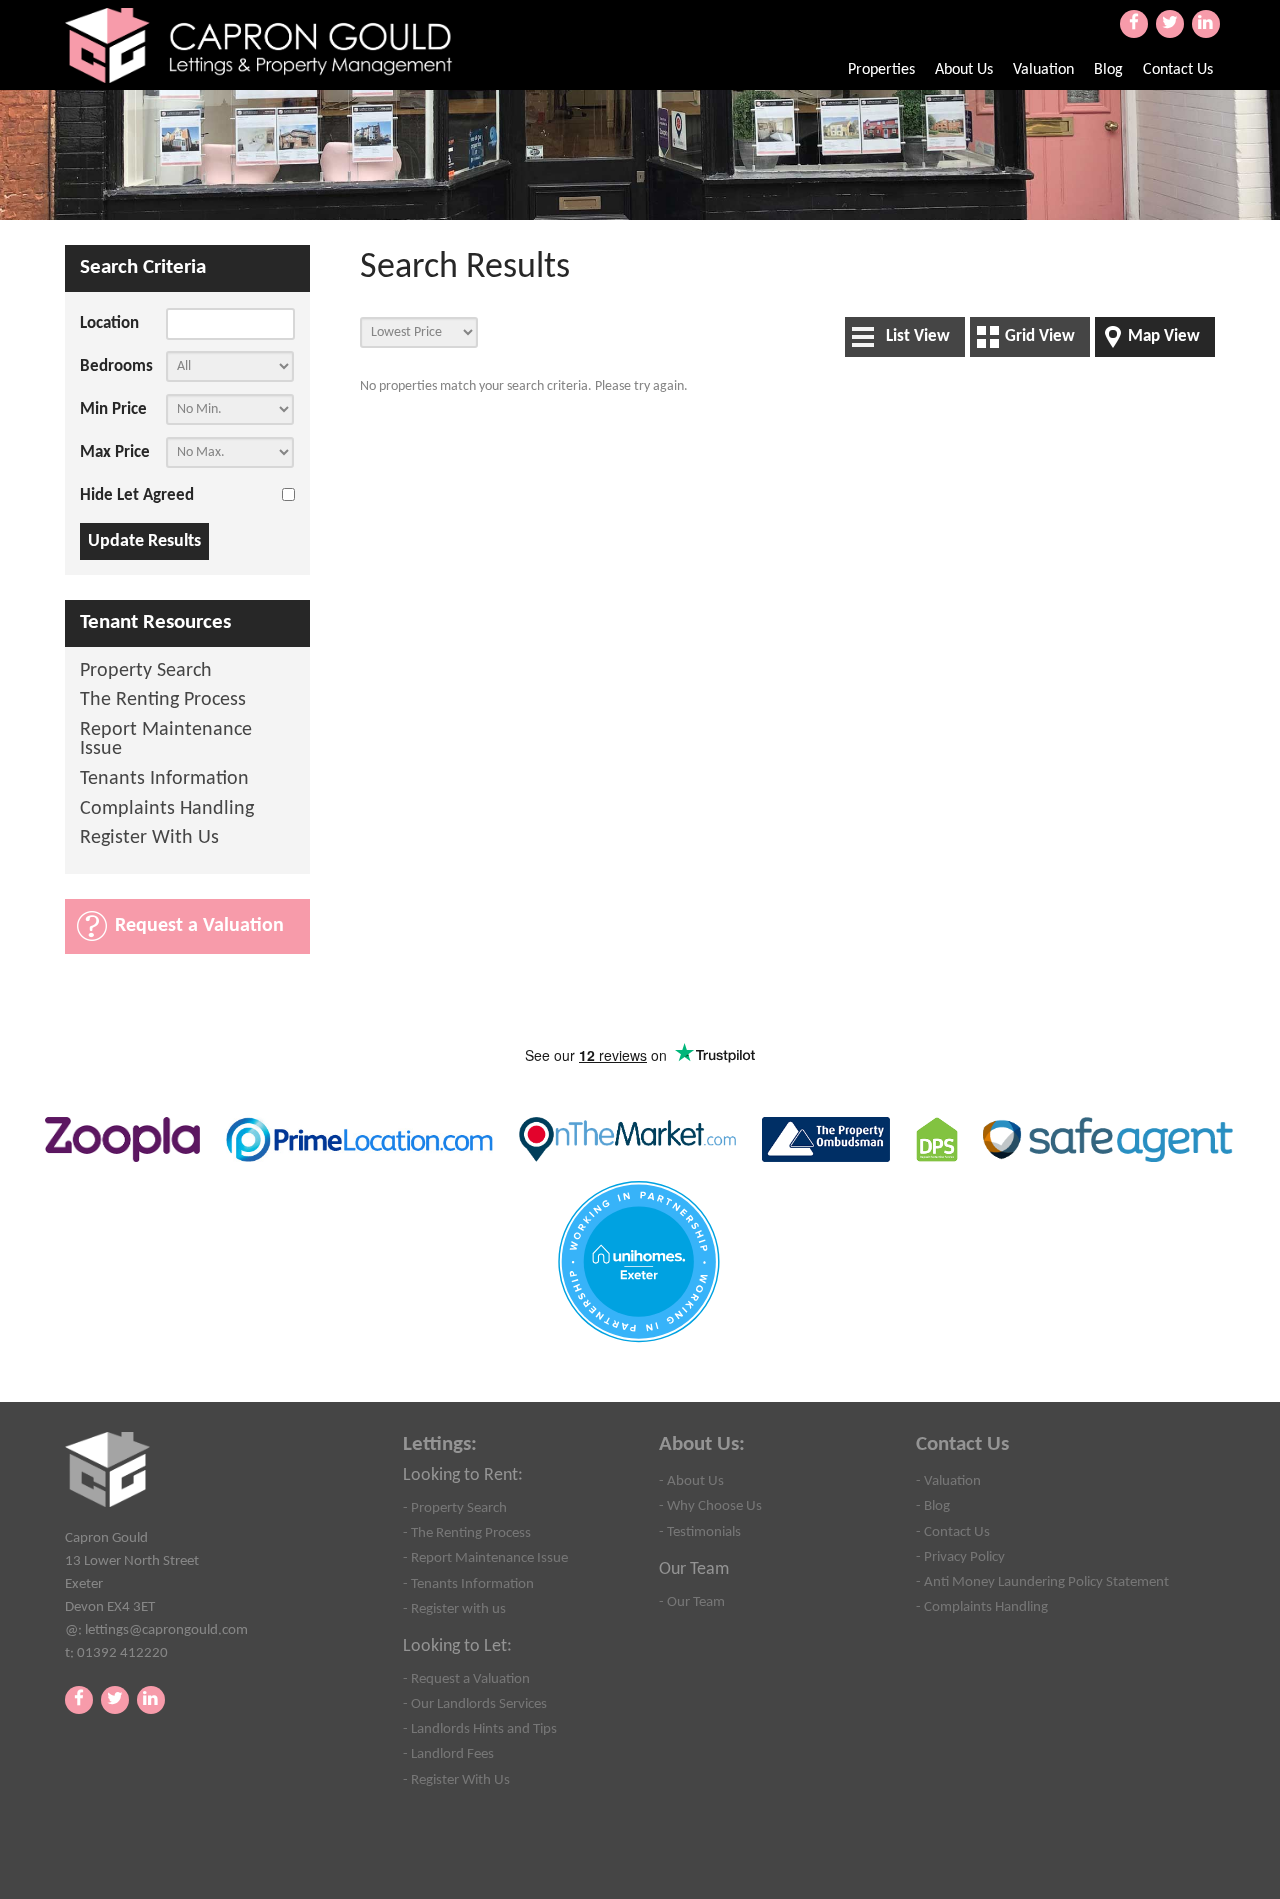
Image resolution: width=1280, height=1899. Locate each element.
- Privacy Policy (960, 1557)
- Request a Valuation (466, 1679)
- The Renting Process (467, 1533)
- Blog (933, 1506)
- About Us (691, 1481)
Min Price (113, 409)
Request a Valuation (199, 926)
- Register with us (454, 1609)
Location (109, 323)
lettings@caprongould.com (166, 1630)
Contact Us (1178, 70)
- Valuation (948, 1481)
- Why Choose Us (710, 1506)
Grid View (1040, 336)
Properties (881, 70)
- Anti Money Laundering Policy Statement (1042, 1582)
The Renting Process (163, 700)
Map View (1164, 336)
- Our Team (692, 1602)
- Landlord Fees (448, 1754)
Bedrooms (116, 366)
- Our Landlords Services (475, 1704)
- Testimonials (700, 1532)
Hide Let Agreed (137, 495)
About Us (964, 70)
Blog (1108, 70)
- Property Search (455, 1508)
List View (918, 336)
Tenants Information (164, 779)
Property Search (146, 671)
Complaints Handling (167, 809)
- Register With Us (456, 1780)
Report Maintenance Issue (166, 740)
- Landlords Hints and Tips (480, 1729)
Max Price (115, 452)
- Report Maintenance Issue (485, 1558)
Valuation (1043, 70)
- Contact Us (953, 1532)
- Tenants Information (468, 1584)
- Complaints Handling (982, 1607)
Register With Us (149, 838)
